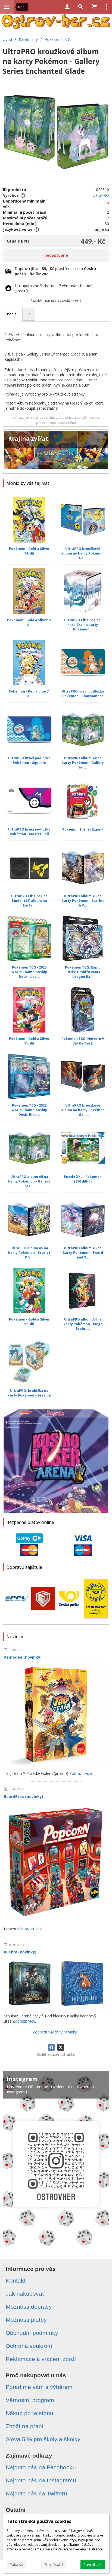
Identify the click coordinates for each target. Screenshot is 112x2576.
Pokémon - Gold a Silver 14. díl (29, 551)
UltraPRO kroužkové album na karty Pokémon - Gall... (83, 553)
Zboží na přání (25, 2426)
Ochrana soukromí (30, 2346)
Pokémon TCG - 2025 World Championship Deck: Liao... (29, 972)
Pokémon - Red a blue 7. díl (29, 694)
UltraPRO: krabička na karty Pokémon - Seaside (29, 1393)
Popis (12, 314)
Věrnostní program (30, 2400)
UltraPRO (101, 195)
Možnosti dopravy (29, 2307)
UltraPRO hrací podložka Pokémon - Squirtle (29, 760)
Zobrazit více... (82, 1773)
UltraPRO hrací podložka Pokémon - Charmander (83, 694)
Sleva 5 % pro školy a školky (43, 2439)
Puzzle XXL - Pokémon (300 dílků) (83, 1179)
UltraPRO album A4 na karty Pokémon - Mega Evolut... (83, 1324)
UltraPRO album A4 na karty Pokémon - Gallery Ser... (83, 763)
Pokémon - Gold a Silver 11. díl (29, 1041)
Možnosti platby (26, 2320)
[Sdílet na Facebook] (51, 2047)
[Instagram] (56, 2160)
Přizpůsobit (54, 2564)
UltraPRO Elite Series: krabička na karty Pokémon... (83, 625)
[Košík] (94, 7)
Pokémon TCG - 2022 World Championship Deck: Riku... (29, 1110)
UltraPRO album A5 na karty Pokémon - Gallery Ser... (29, 1181)
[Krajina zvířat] (56, 451)
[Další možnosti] (107, 7)
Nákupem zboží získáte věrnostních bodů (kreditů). (54, 288)
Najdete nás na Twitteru (36, 2493)
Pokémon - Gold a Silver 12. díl (29, 1322)
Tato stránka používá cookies (39, 2521)
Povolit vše (93, 2564)
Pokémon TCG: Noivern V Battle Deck (83, 1041)
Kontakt (16, 2281)
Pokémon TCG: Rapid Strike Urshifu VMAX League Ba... (83, 972)
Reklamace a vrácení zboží (41, 2359)
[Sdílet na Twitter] (61, 2047)
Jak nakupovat (25, 2294)
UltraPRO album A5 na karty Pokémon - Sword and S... (83, 1253)
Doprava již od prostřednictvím (55, 271)
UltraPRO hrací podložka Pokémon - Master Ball (29, 832)
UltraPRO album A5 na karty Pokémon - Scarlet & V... (83, 901)
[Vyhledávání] (81, 7)
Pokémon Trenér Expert (83, 829)
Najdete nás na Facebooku (41, 2467)
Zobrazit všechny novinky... (56, 2032)
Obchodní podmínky (32, 2333)
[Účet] (67, 7)
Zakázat (17, 2564)
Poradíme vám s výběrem (39, 2387)
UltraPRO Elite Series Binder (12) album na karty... (29, 901)
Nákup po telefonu (29, 2413)
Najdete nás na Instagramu (41, 2480)
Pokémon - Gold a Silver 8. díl (29, 622)
